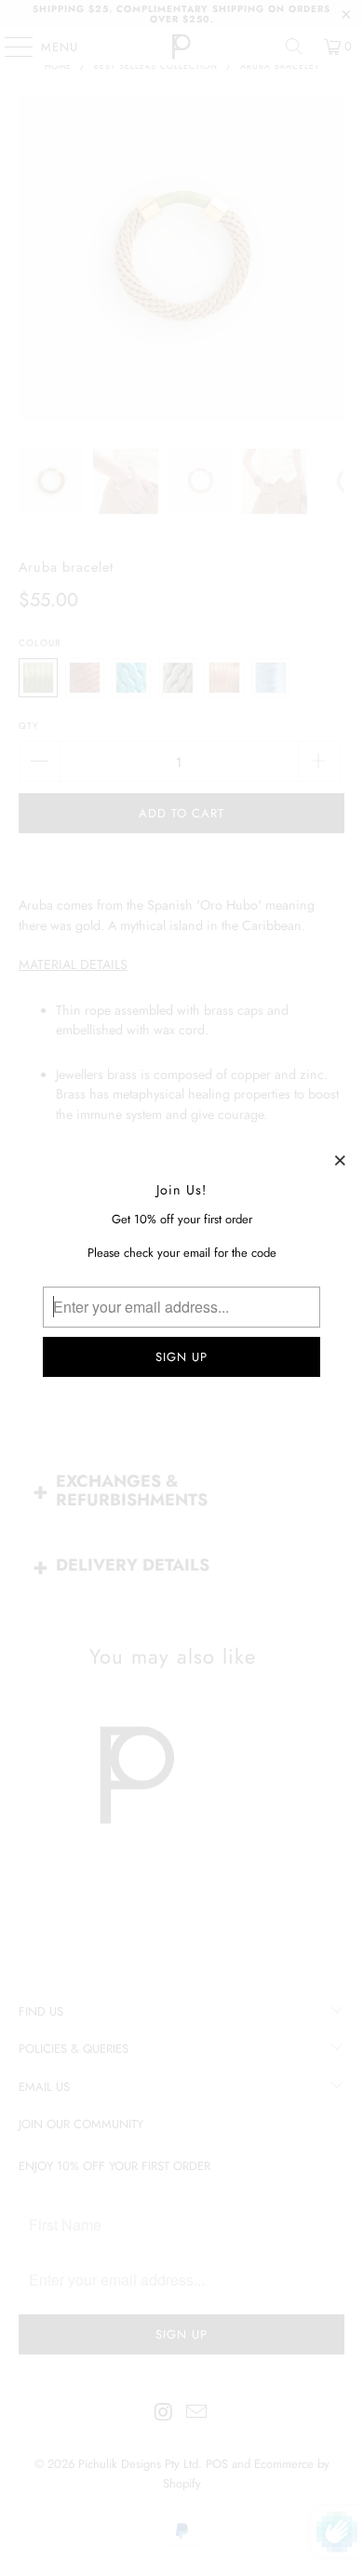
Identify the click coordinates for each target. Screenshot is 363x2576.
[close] (341, 1160)
